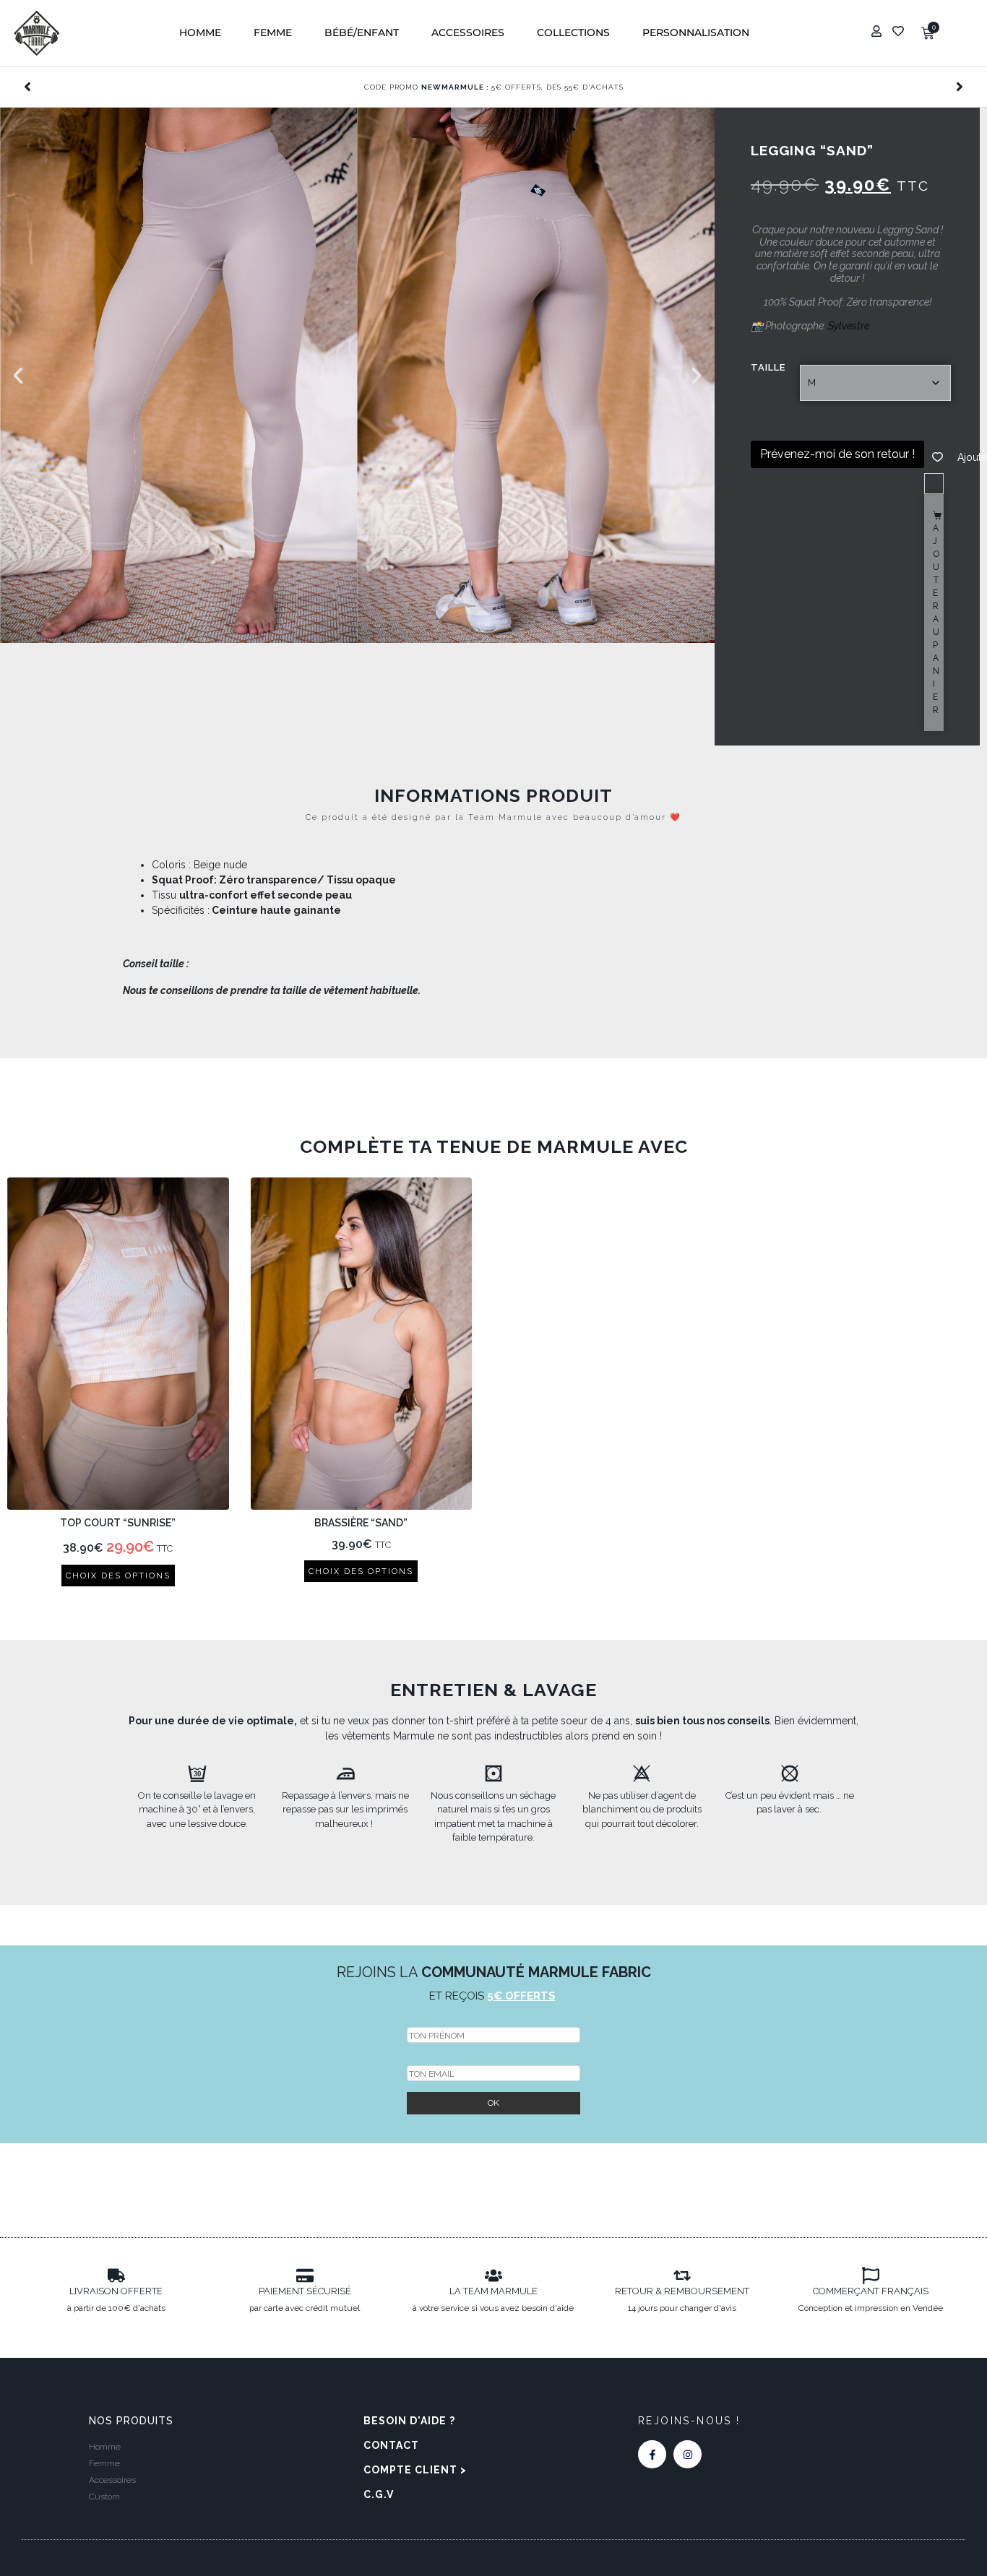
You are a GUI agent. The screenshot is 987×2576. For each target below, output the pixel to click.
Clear (802, 419)
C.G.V (379, 2494)
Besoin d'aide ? (409, 2421)
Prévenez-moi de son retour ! (837, 454)
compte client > (415, 2470)
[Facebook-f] (652, 2454)
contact (391, 2445)
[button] (200, 33)
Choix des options (118, 1576)
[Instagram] (688, 2454)
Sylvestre (849, 326)
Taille (768, 367)
